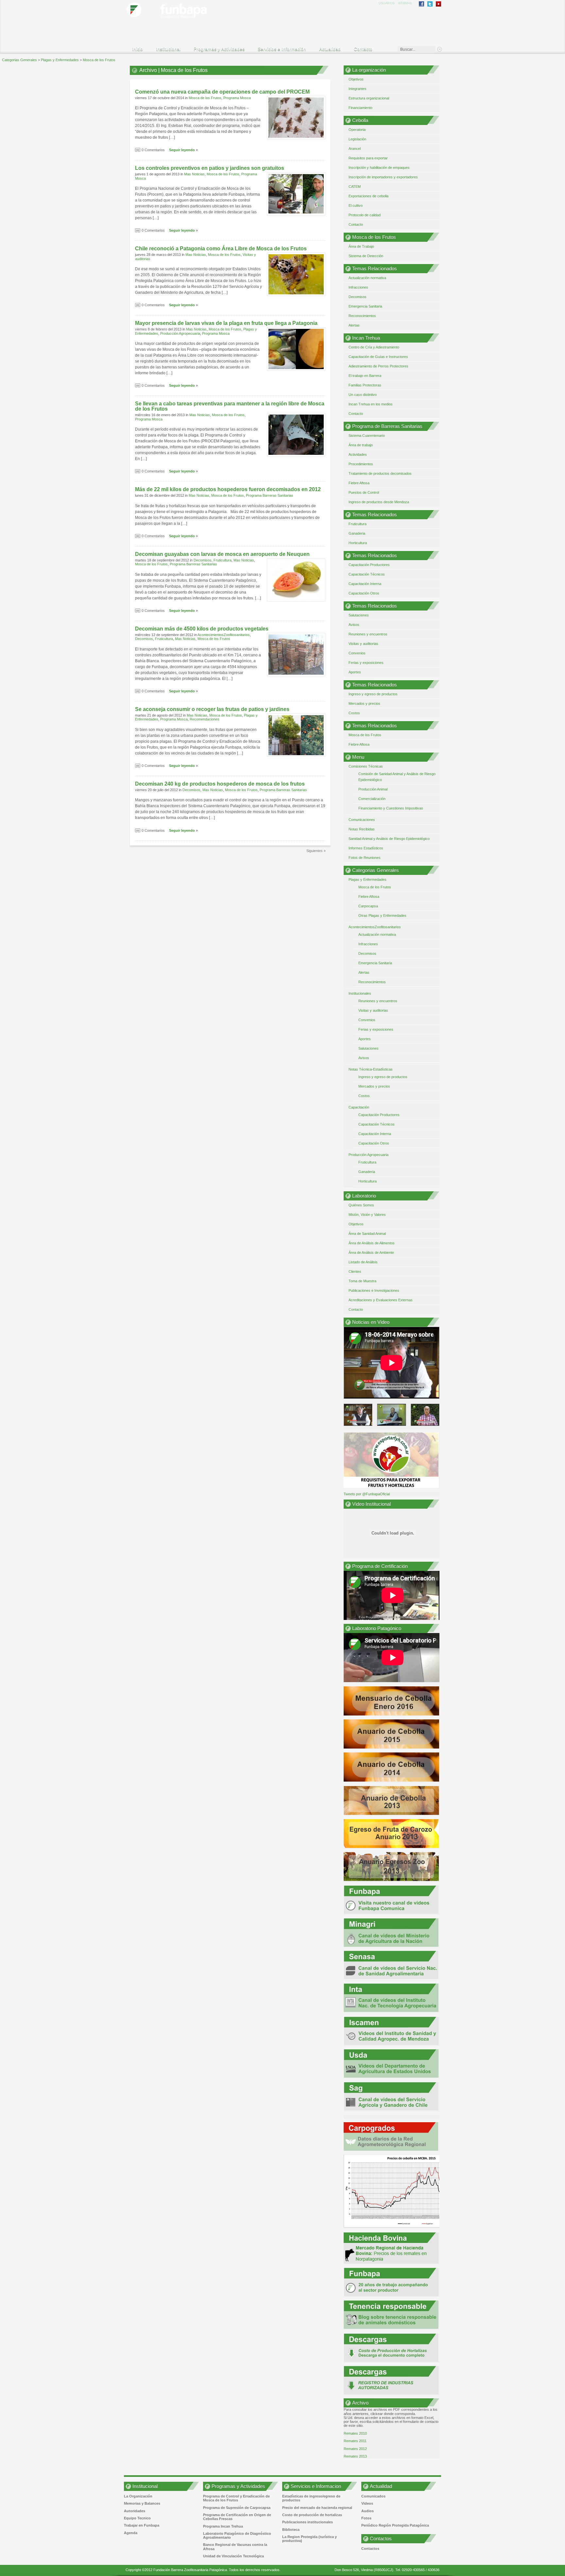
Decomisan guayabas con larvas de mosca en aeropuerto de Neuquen (222, 554)
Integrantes (358, 89)
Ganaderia (357, 533)
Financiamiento (360, 108)
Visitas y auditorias (363, 644)
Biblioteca (291, 2530)
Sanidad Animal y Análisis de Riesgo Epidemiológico (389, 839)
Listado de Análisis (363, 1262)
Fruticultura (223, 560)
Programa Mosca (237, 98)
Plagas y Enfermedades (368, 879)
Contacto (363, 49)
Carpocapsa (368, 906)
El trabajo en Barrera (365, 376)
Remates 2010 (355, 2433)
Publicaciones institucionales (308, 2522)
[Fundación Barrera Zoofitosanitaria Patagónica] (179, 21)
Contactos (370, 2549)
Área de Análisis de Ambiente (371, 1252)
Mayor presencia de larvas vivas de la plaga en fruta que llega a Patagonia (226, 323)
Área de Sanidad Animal (367, 1234)
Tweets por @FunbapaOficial (367, 1494)
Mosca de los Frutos (205, 98)
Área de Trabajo (361, 246)
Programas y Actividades (216, 50)
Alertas (354, 325)
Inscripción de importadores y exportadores (383, 177)
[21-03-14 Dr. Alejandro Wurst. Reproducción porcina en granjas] (391, 1415)
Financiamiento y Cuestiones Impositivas (391, 808)
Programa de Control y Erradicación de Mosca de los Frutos (236, 2498)
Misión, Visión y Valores (367, 1215)
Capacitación (359, 1107)
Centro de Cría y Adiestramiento (374, 347)
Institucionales (360, 993)
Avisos (354, 625)
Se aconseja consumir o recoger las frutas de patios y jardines (212, 709)
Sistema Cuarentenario (367, 435)
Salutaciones (359, 615)
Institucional (165, 50)
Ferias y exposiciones (366, 663)
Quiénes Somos (361, 1205)
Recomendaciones (205, 719)
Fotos (366, 2518)
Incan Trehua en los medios (371, 404)
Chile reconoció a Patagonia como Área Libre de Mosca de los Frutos (221, 249)
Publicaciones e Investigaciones (374, 1290)
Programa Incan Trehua (223, 2526)
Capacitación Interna (365, 584)
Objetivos (356, 79)
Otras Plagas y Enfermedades (382, 915)
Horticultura (358, 543)
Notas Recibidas (362, 829)
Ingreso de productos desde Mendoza (379, 502)
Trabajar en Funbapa (142, 2525)
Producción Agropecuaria (180, 333)
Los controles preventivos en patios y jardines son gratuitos (210, 168)
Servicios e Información (279, 50)
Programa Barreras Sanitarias (270, 495)
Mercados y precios (364, 703)
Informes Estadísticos (366, 848)
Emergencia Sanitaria (365, 306)
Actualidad (327, 50)
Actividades (358, 454)
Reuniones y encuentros (368, 634)
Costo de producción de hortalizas (312, 2515)
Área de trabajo (361, 445)
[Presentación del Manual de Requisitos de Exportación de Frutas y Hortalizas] (425, 1415)
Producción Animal (373, 789)
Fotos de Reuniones (365, 858)
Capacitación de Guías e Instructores (378, 357)
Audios (368, 2511)
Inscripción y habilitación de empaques (379, 168)
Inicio (137, 49)
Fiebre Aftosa (359, 483)
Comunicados (373, 2496)
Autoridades (135, 2511)
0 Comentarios (153, 150)
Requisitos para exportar (368, 158)
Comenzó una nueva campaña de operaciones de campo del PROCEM (222, 92)
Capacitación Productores (369, 565)
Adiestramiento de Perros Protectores (378, 366)
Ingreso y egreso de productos (373, 694)
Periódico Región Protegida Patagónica (395, 2525)
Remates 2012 (355, 2449)
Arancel (355, 149)
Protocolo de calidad (365, 215)
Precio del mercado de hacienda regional (317, 2508)
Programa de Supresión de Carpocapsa (237, 2508)
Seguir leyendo (182, 150)
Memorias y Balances (142, 2503)
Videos (367, 2503)
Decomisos (203, 560)
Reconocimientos (362, 316)
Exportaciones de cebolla (368, 196)
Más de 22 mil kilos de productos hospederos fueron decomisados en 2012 (228, 489)
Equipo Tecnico (137, 2518)
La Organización (138, 2496)
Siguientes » (316, 851)
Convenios (357, 653)
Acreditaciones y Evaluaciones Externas (381, 1300)
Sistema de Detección (366, 256)
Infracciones (358, 287)
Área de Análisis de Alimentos (372, 1243)
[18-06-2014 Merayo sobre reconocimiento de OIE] (358, 1415)
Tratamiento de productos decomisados (380, 473)
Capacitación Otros (364, 593)
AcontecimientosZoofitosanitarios (224, 635)
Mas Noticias (194, 174)
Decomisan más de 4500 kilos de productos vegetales (202, 629)
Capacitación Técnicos (367, 574)
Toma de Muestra (362, 1281)
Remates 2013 (355, 2456)
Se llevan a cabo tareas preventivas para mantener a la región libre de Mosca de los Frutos (230, 406)
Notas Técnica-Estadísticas (371, 1069)
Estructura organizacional (369, 98)
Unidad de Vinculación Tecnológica (233, 2556)
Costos (354, 713)
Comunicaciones (362, 820)
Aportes (355, 672)
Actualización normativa (367, 278)
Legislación (357, 139)
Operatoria (357, 130)
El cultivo (356, 205)
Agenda (131, 2533)
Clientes (355, 1271)
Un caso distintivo (363, 395)
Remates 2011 (355, 2441)
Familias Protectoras (365, 385)
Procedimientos (361, 464)
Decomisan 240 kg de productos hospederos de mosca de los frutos (220, 784)
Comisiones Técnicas (366, 766)
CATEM (355, 187)
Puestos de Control (364, 492)
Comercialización (372, 799)
